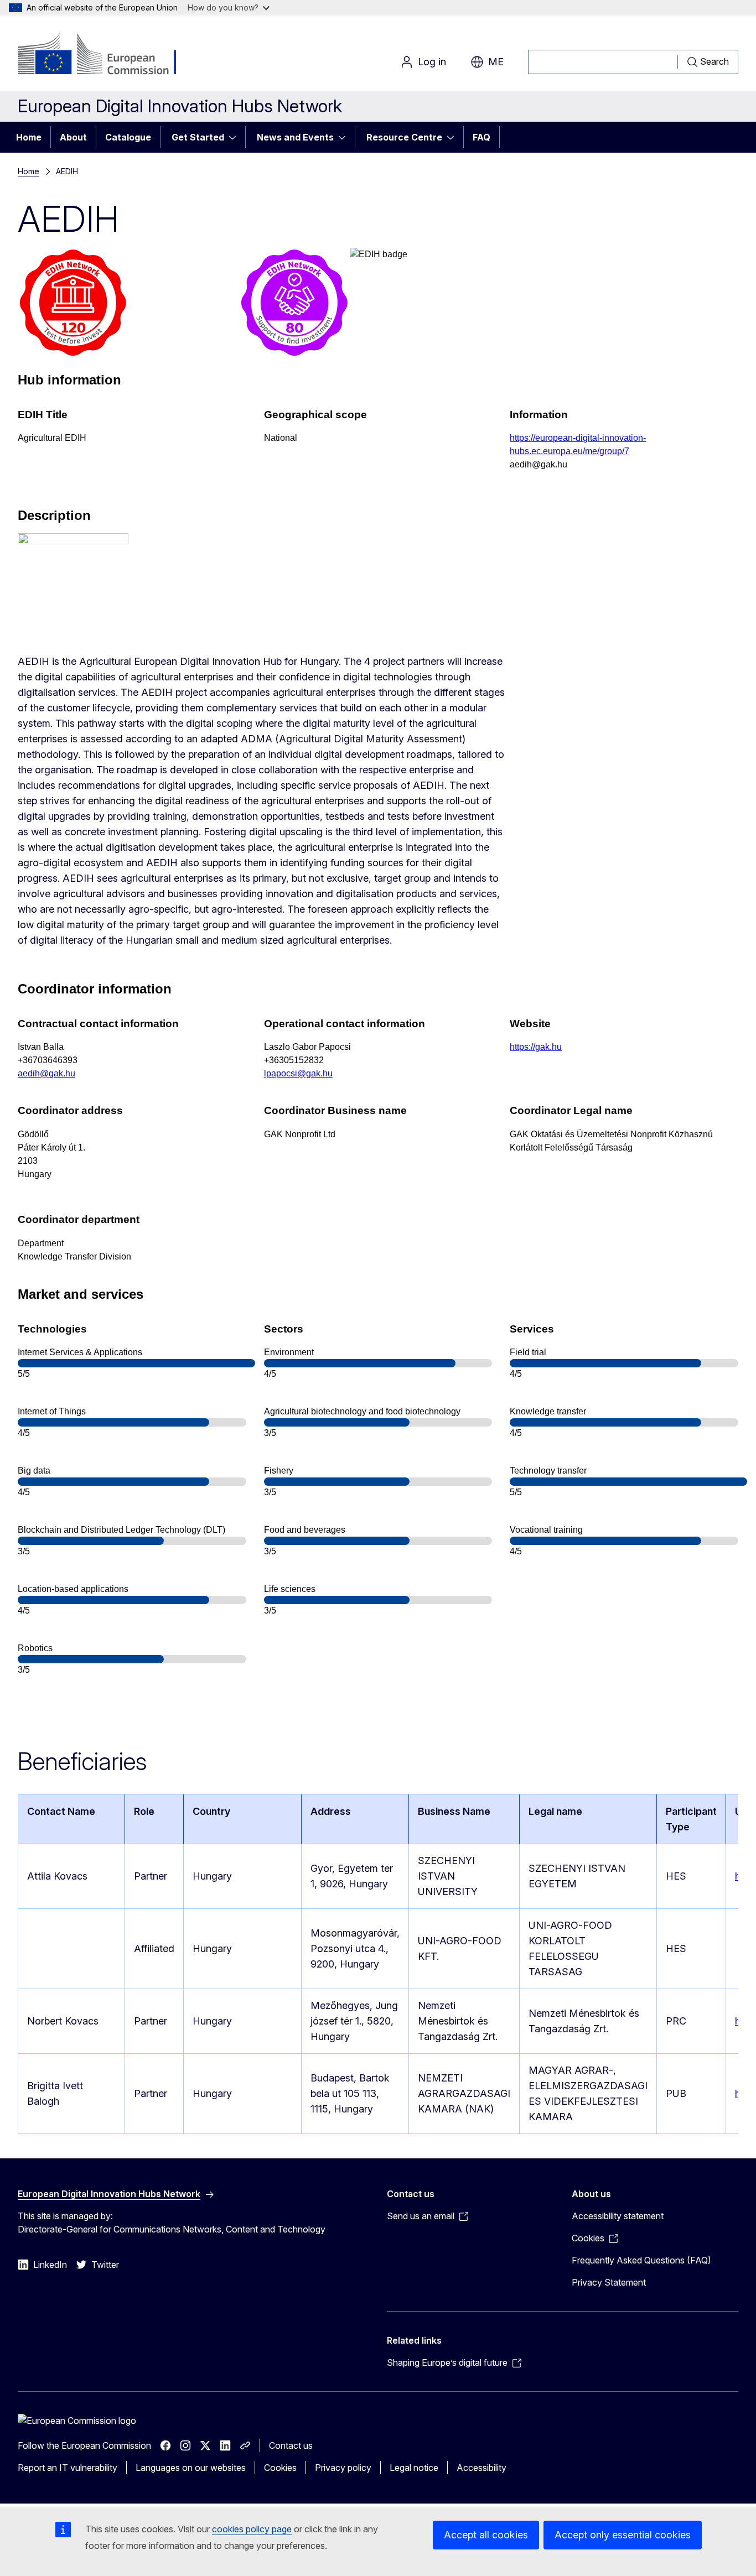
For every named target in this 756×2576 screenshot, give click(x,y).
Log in (432, 62)
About (73, 137)
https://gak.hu (536, 1047)
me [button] (496, 62)
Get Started (198, 137)
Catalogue (128, 137)
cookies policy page (252, 2529)
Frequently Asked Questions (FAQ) (641, 2260)
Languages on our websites (191, 2468)
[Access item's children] (236, 137)
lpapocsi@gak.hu (298, 1073)
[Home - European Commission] (107, 55)
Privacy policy (343, 2468)
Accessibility (481, 2468)
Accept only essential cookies (623, 2535)
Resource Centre (404, 137)
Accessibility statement (618, 2216)
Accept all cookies (486, 2535)
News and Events (295, 137)
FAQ (481, 137)
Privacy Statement (609, 2282)
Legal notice (414, 2468)
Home (29, 137)
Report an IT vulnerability (68, 2468)
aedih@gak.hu (46, 1073)
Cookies (280, 2468)
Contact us (291, 2445)
